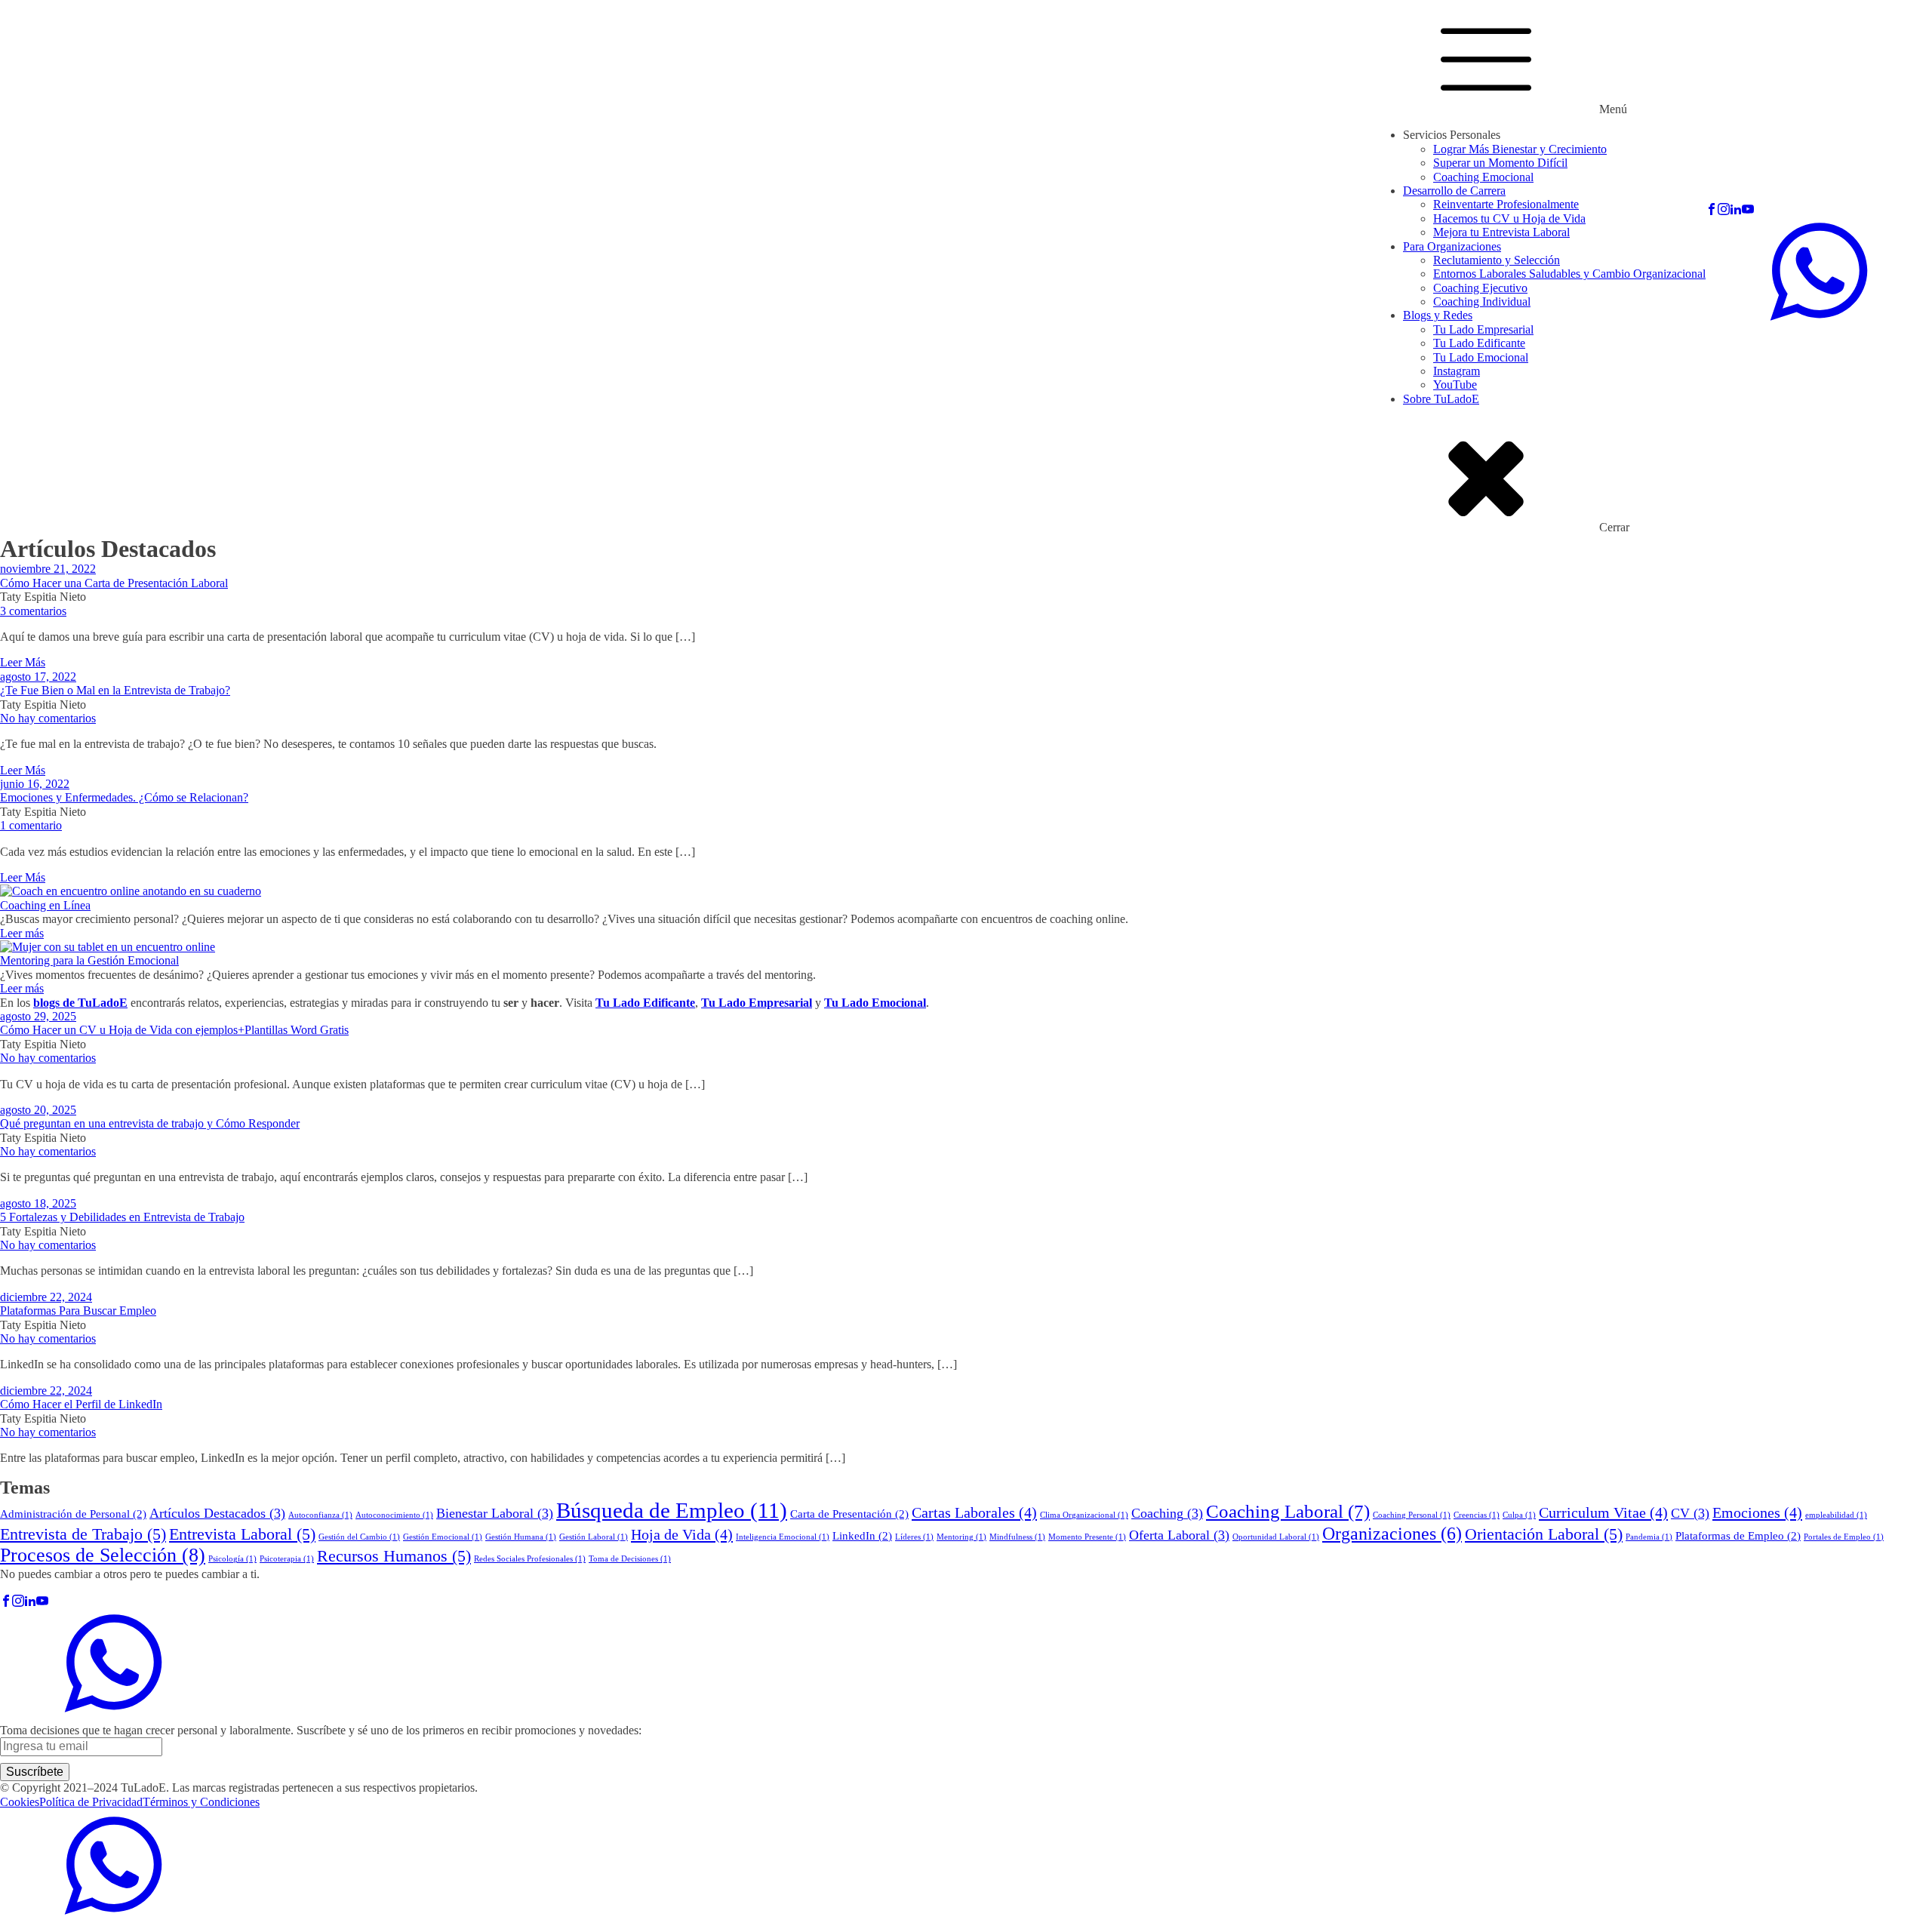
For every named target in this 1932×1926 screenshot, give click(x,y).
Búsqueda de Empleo (672, 1510)
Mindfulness (1017, 1537)
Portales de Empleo (1844, 1537)
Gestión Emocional (443, 1537)
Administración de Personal (73, 1514)
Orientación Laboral (1544, 1534)
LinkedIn (862, 1536)
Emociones (1757, 1512)
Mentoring (961, 1537)
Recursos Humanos (394, 1556)
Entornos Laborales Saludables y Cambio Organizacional (1569, 274)
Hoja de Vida (682, 1534)
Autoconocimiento (394, 1515)
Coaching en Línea (45, 905)
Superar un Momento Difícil (1500, 163)
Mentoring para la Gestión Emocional (89, 960)
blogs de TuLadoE (80, 1003)
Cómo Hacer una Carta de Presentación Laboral (114, 583)
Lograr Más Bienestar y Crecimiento (1520, 149)
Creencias (1477, 1515)
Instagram (1457, 371)
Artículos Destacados (217, 1513)
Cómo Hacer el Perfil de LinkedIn (81, 1404)
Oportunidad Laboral (1276, 1537)
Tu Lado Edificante (1479, 343)
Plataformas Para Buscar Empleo (78, 1311)
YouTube (1455, 385)
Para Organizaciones (1452, 246)
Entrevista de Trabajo (83, 1534)
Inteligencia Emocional (783, 1537)
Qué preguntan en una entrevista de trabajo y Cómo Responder (150, 1123)
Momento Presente (1087, 1537)
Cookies (20, 1802)
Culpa (1519, 1515)
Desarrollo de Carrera (1454, 191)
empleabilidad (1836, 1515)
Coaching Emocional (1483, 177)
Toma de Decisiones (630, 1559)
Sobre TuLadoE (1441, 399)
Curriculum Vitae (1603, 1512)
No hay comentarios (48, 718)
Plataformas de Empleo (1738, 1536)
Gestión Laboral (594, 1537)
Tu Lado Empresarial (1483, 329)
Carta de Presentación (849, 1514)
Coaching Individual (1482, 302)
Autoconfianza (320, 1515)
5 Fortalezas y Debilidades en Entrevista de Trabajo (122, 1217)
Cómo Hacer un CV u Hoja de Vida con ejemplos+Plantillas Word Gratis (174, 1030)
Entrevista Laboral (242, 1534)
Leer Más (23, 662)
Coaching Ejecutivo (1480, 288)
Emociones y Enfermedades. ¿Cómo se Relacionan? (124, 797)
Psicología (232, 1559)
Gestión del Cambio (359, 1537)
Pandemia (1649, 1537)
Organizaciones (1392, 1534)
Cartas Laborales (974, 1512)
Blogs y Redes (1438, 315)
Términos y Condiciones (201, 1802)
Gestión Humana (521, 1537)
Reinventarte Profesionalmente (1506, 204)
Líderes (914, 1537)
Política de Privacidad (91, 1802)
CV (1690, 1513)
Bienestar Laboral (495, 1513)
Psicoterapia (287, 1559)
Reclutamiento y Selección (1497, 260)
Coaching (1167, 1513)
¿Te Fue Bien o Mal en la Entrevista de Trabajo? (115, 690)
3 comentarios (33, 611)
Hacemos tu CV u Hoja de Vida (1509, 218)
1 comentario (31, 825)
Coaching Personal (1412, 1515)
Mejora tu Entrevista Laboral (1501, 232)
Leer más (22, 933)
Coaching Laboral (1288, 1511)
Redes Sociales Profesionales (530, 1559)
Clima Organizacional (1084, 1515)
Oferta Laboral (1179, 1535)
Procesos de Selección (103, 1555)
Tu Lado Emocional (1481, 357)
